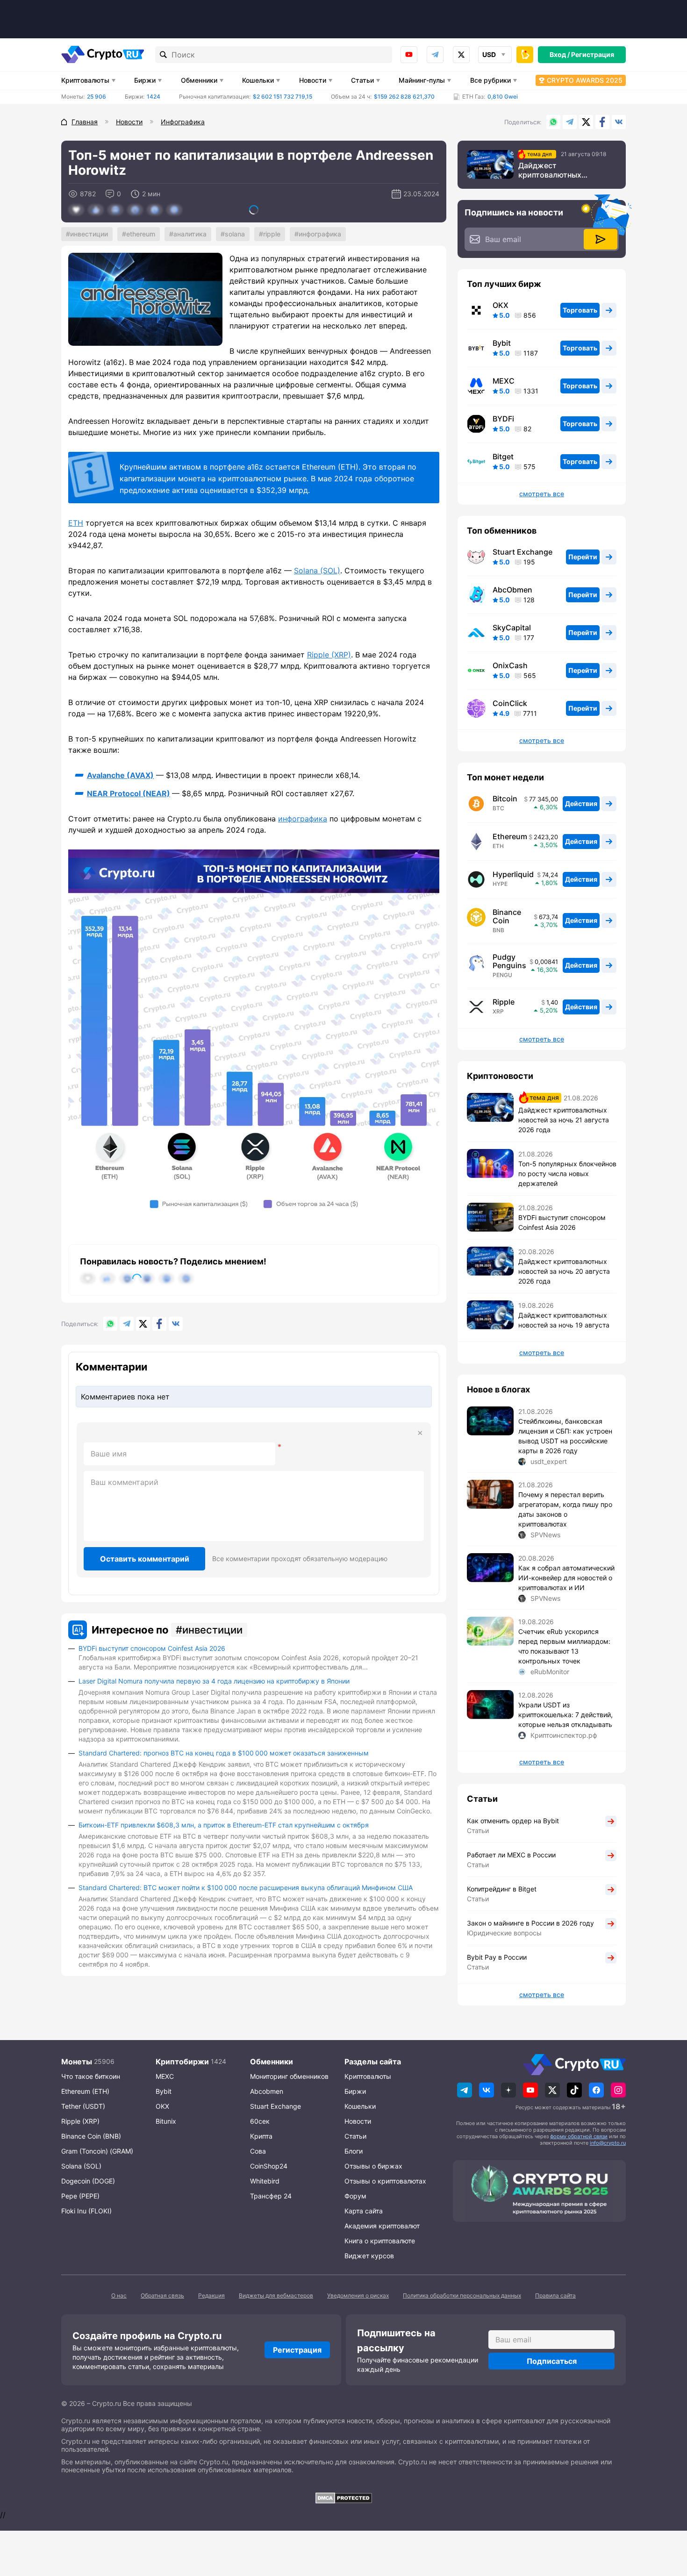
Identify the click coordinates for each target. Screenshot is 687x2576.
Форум (355, 2196)
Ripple (272, 234)
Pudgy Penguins (509, 961)
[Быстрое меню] (525, 55)
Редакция (211, 2295)
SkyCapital (512, 628)
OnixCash (510, 665)
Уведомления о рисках (358, 2295)
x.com (461, 55)
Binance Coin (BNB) (91, 2136)
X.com (586, 122)
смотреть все (542, 494)
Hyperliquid (513, 874)
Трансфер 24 (271, 2196)
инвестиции (89, 234)
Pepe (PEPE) (80, 2196)
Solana (235, 234)
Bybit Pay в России (497, 1957)
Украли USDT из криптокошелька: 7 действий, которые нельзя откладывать (565, 1715)
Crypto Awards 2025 (585, 80)
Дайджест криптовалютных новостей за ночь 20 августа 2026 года (564, 1271)
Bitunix (166, 2121)
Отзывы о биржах (373, 2166)
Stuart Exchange (522, 552)
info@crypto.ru (608, 2143)
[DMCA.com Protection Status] (343, 2498)
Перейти (583, 557)
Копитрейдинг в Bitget (502, 1889)
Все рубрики (490, 80)
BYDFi (503, 419)
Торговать (580, 310)
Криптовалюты (85, 80)
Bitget (503, 457)
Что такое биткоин (91, 2076)
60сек (260, 2121)
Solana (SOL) (317, 571)
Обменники (199, 80)
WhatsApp (553, 122)
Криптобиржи (182, 2062)
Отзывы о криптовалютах (385, 2181)
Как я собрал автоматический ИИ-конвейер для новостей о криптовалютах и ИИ (566, 1578)
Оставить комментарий (145, 1559)
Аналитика (190, 234)
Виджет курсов (369, 2256)
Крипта (261, 2136)
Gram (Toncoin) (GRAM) (97, 2151)
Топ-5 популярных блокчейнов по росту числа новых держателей (567, 1174)
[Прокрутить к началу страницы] (666, 2518)
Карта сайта (364, 2211)
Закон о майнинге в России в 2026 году (530, 1923)
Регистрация (593, 54)
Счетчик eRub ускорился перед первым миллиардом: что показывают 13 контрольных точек (564, 1646)
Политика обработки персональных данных (462, 2295)
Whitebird (265, 2181)
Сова (258, 2151)
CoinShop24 (269, 2166)
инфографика (303, 819)
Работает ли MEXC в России (511, 1855)
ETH (76, 523)
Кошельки (258, 80)
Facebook (602, 122)
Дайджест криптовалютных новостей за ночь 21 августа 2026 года (555, 170)
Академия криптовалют (382, 2226)
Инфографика (320, 234)
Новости (313, 80)
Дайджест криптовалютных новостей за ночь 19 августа (564, 1320)
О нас (119, 2295)
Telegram (435, 55)
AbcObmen (512, 590)
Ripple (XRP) (329, 655)
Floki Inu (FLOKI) (86, 2211)
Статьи (362, 80)
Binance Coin (507, 916)
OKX (501, 305)
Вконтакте (619, 122)
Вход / (560, 54)
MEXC (504, 381)
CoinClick (510, 703)
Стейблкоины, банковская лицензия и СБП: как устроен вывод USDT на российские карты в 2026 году (565, 1436)
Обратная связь (162, 2295)
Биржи (145, 80)
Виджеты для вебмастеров (276, 2295)
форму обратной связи (579, 2136)
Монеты (77, 2062)
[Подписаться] (601, 239)
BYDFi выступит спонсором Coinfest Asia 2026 (152, 1648)
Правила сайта (555, 2295)
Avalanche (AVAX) (120, 775)
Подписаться (552, 2361)
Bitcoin (505, 799)
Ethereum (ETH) (85, 2091)
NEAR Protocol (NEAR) (129, 793)
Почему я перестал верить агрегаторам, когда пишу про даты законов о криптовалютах (565, 1509)
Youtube (409, 55)
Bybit (502, 343)
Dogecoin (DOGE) (88, 2181)
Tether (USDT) (83, 2106)
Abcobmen (267, 2091)
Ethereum (141, 234)
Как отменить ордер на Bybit (513, 1821)
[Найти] (164, 55)
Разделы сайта (373, 2062)
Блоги (354, 2151)
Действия (581, 803)
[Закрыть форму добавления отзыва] (420, 1433)
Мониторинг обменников (289, 2076)
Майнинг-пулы (422, 80)
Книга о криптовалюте (380, 2241)
